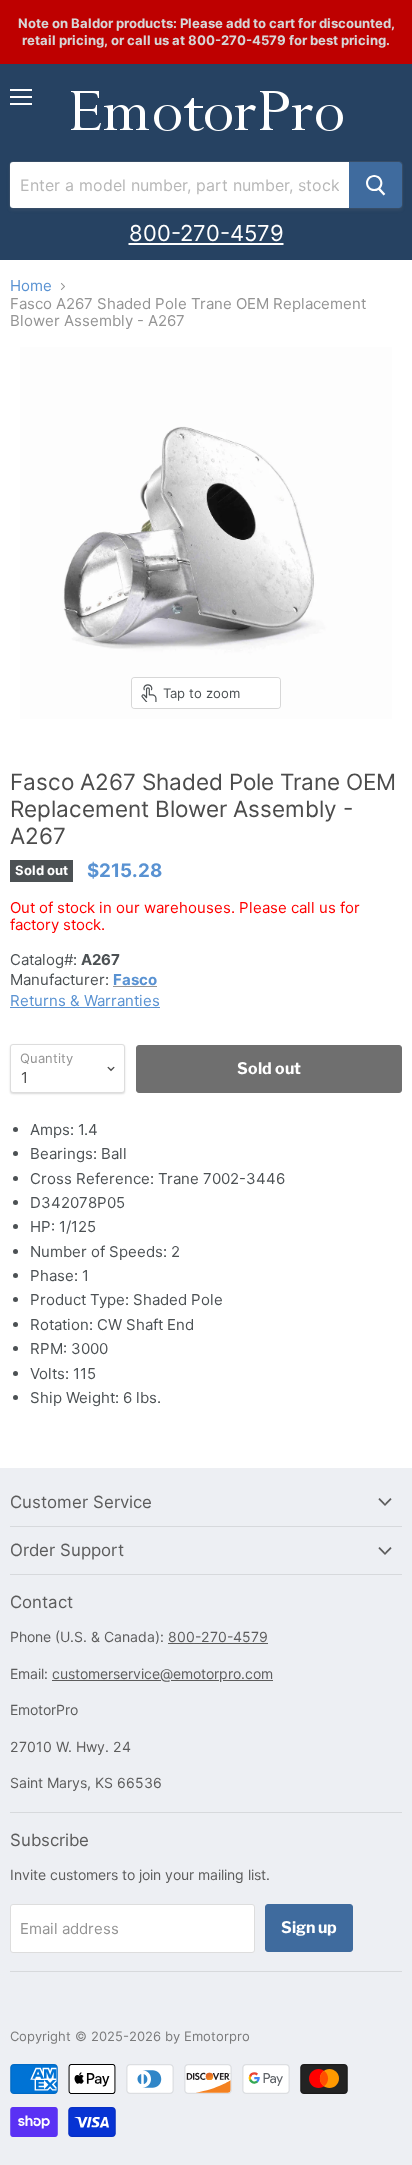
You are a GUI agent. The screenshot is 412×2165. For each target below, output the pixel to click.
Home (31, 285)
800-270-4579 (206, 233)
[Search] (375, 185)
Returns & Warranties (85, 1000)
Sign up (309, 1927)
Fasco (135, 979)
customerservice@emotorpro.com (162, 1673)
